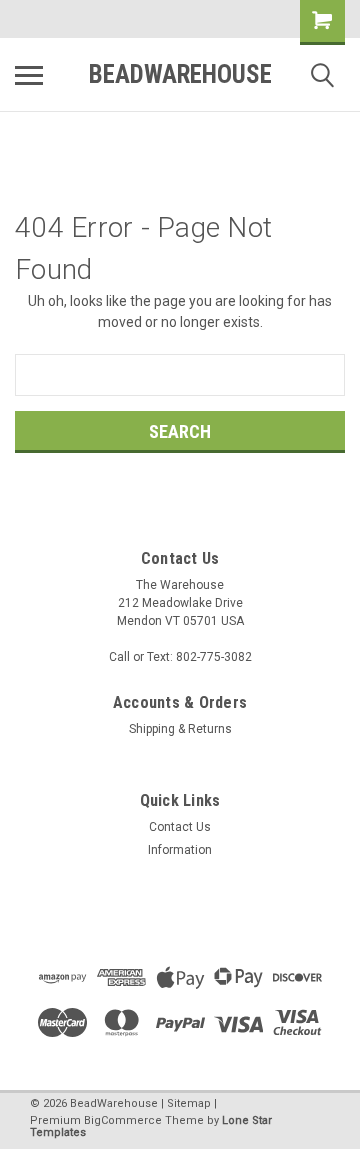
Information (180, 850)
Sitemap (189, 1103)
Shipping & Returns (180, 729)
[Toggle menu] (29, 75)
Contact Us (180, 827)
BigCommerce (123, 1120)
